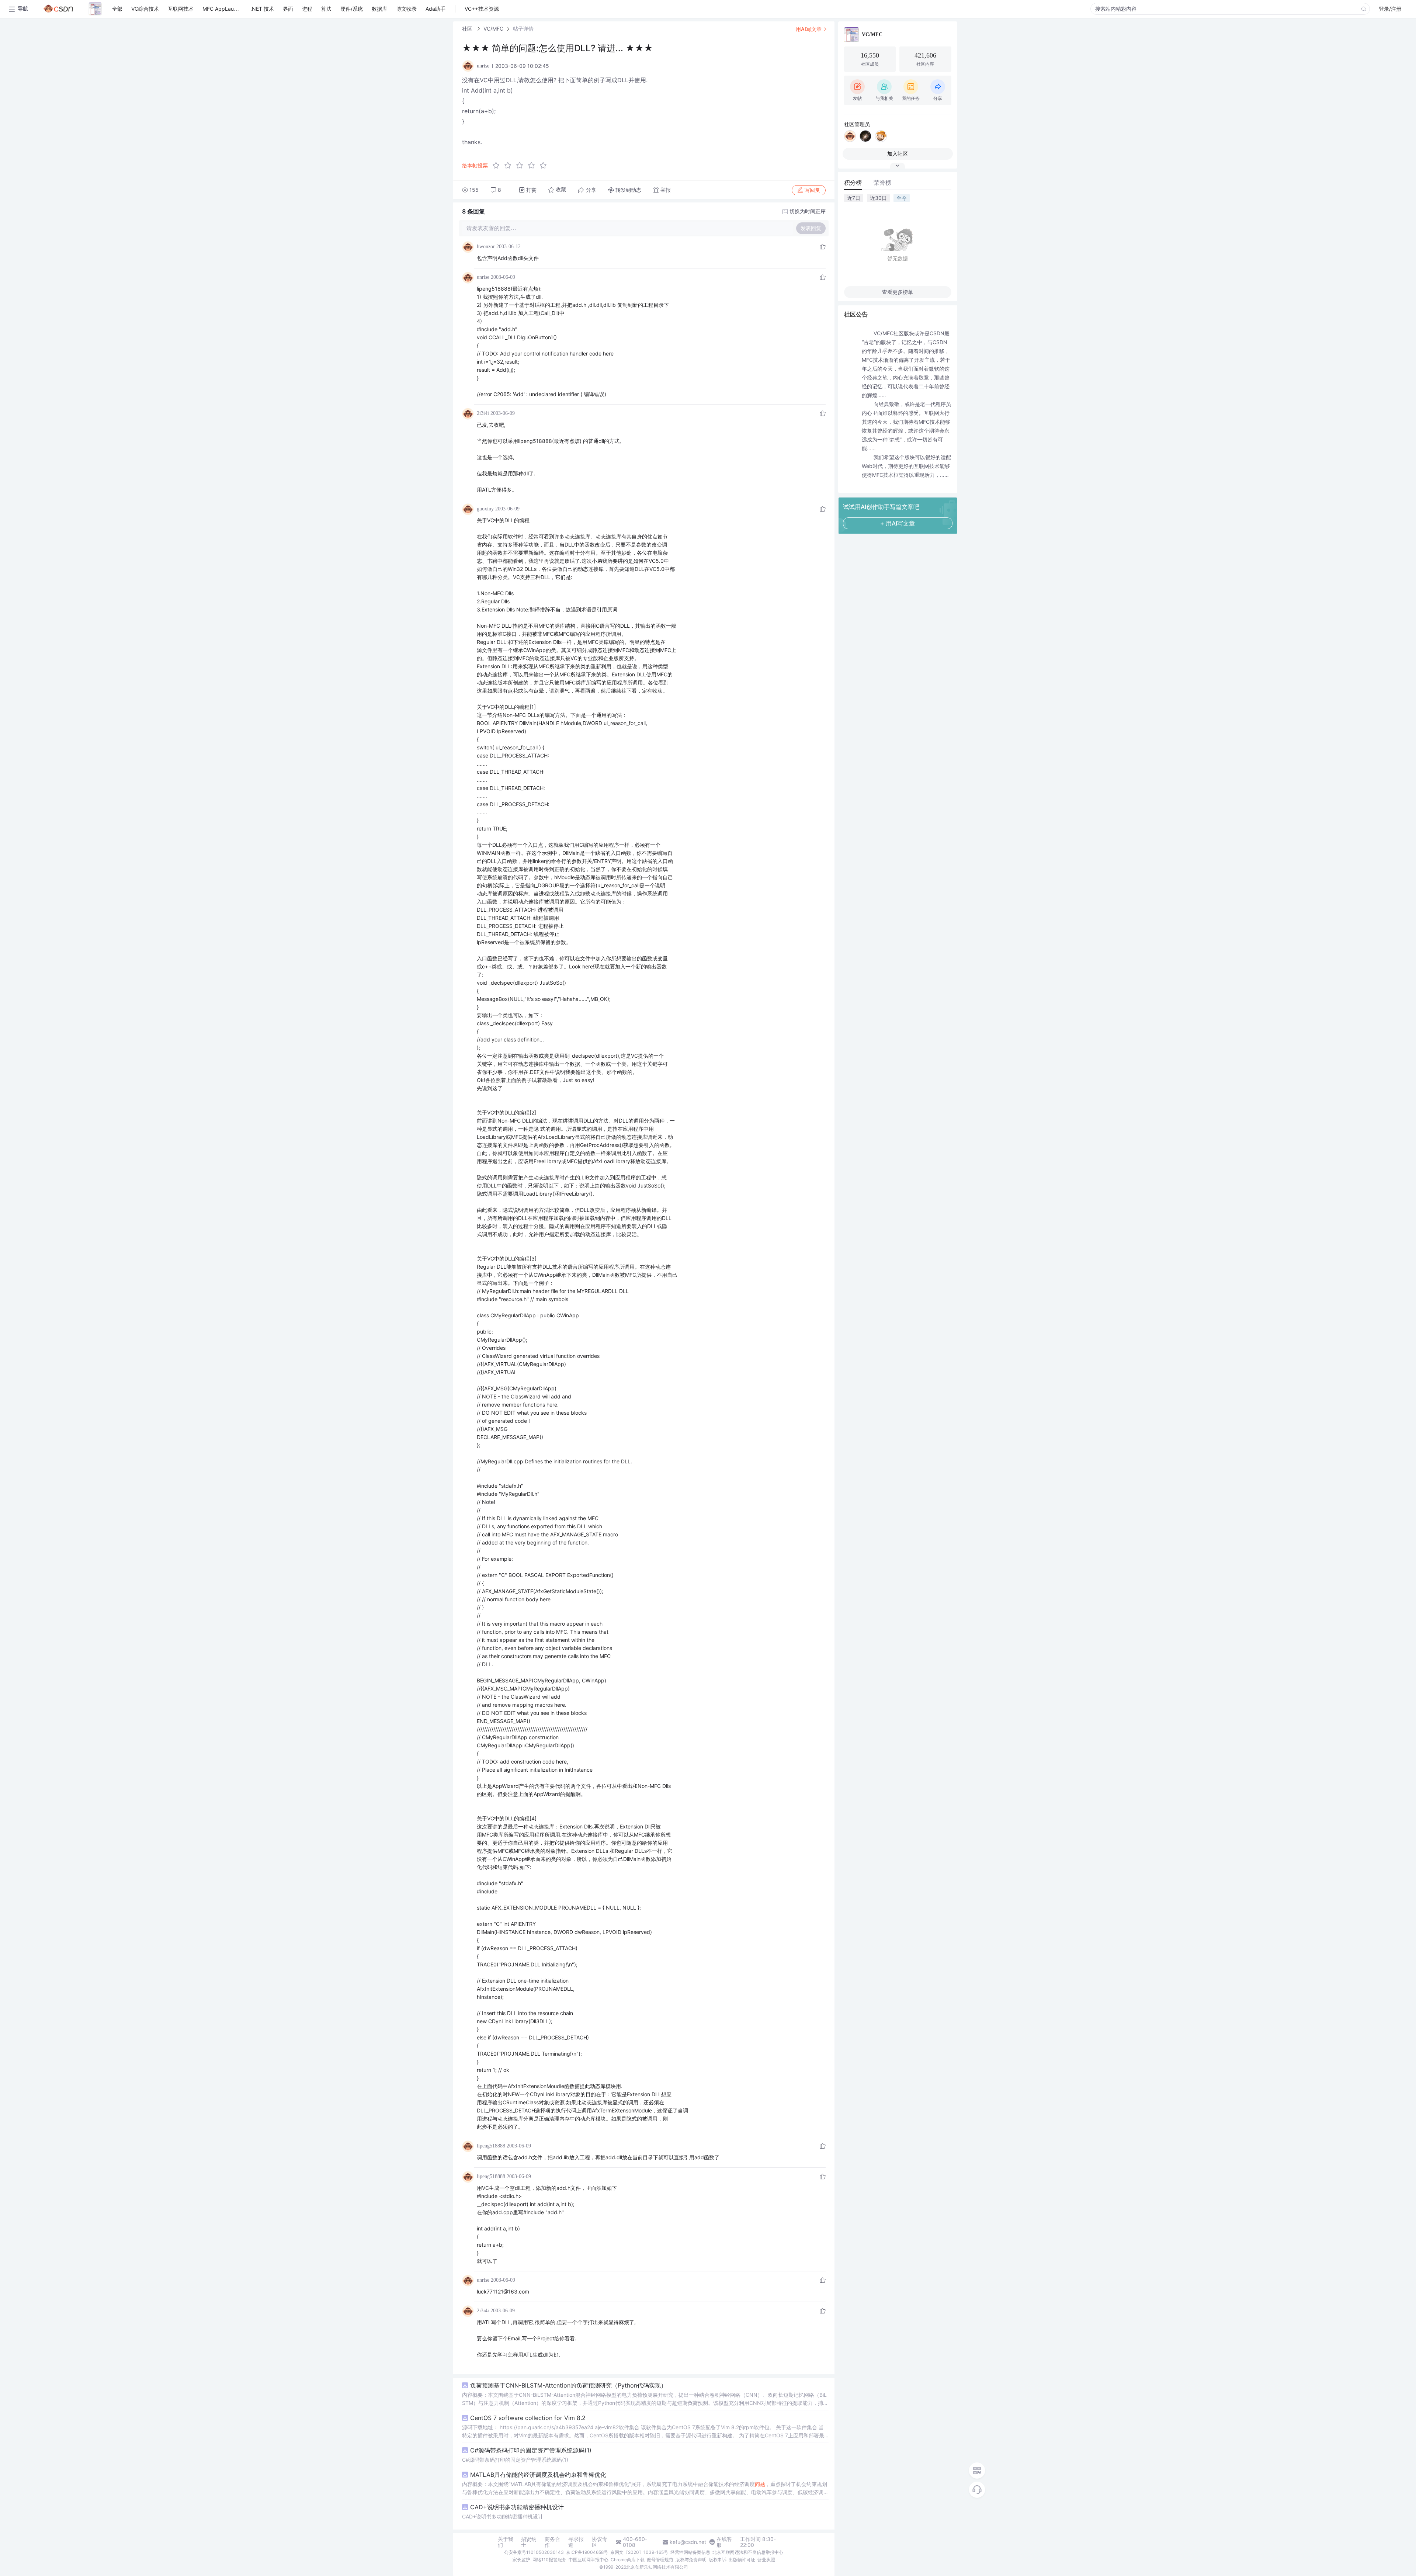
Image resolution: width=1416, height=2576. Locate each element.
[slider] (522, 166)
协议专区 (600, 2542)
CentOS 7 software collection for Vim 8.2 (528, 2418)
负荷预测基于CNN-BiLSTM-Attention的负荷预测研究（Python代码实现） (568, 2385)
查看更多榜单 (898, 292)
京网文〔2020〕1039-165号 (639, 2552)
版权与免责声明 (691, 2560)
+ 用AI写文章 (898, 523)
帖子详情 (523, 29)
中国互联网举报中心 (589, 2560)
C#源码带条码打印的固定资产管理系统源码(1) (531, 2450)
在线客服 (724, 2542)
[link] (468, 29)
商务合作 (552, 2542)
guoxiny (485, 509)
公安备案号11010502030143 (534, 2552)
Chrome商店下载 (628, 2560)
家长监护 (521, 2560)
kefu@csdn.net (688, 2542)
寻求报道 (576, 2542)
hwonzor (486, 247)
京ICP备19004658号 (587, 2552)
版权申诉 (718, 2560)
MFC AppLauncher (225, 9)
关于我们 (506, 2542)
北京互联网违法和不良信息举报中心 (748, 2552)
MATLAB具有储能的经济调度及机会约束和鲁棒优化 (538, 2475)
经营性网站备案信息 (690, 2552)
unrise (483, 277)
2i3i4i (483, 413)
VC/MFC (493, 29)
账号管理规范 (660, 2560)
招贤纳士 (529, 2542)
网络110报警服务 (549, 2560)
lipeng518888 (491, 2146)
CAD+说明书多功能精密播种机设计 (517, 2507)
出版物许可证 (742, 2560)
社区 (468, 29)
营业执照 (766, 2560)
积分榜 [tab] (853, 183)
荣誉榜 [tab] (882, 183)
